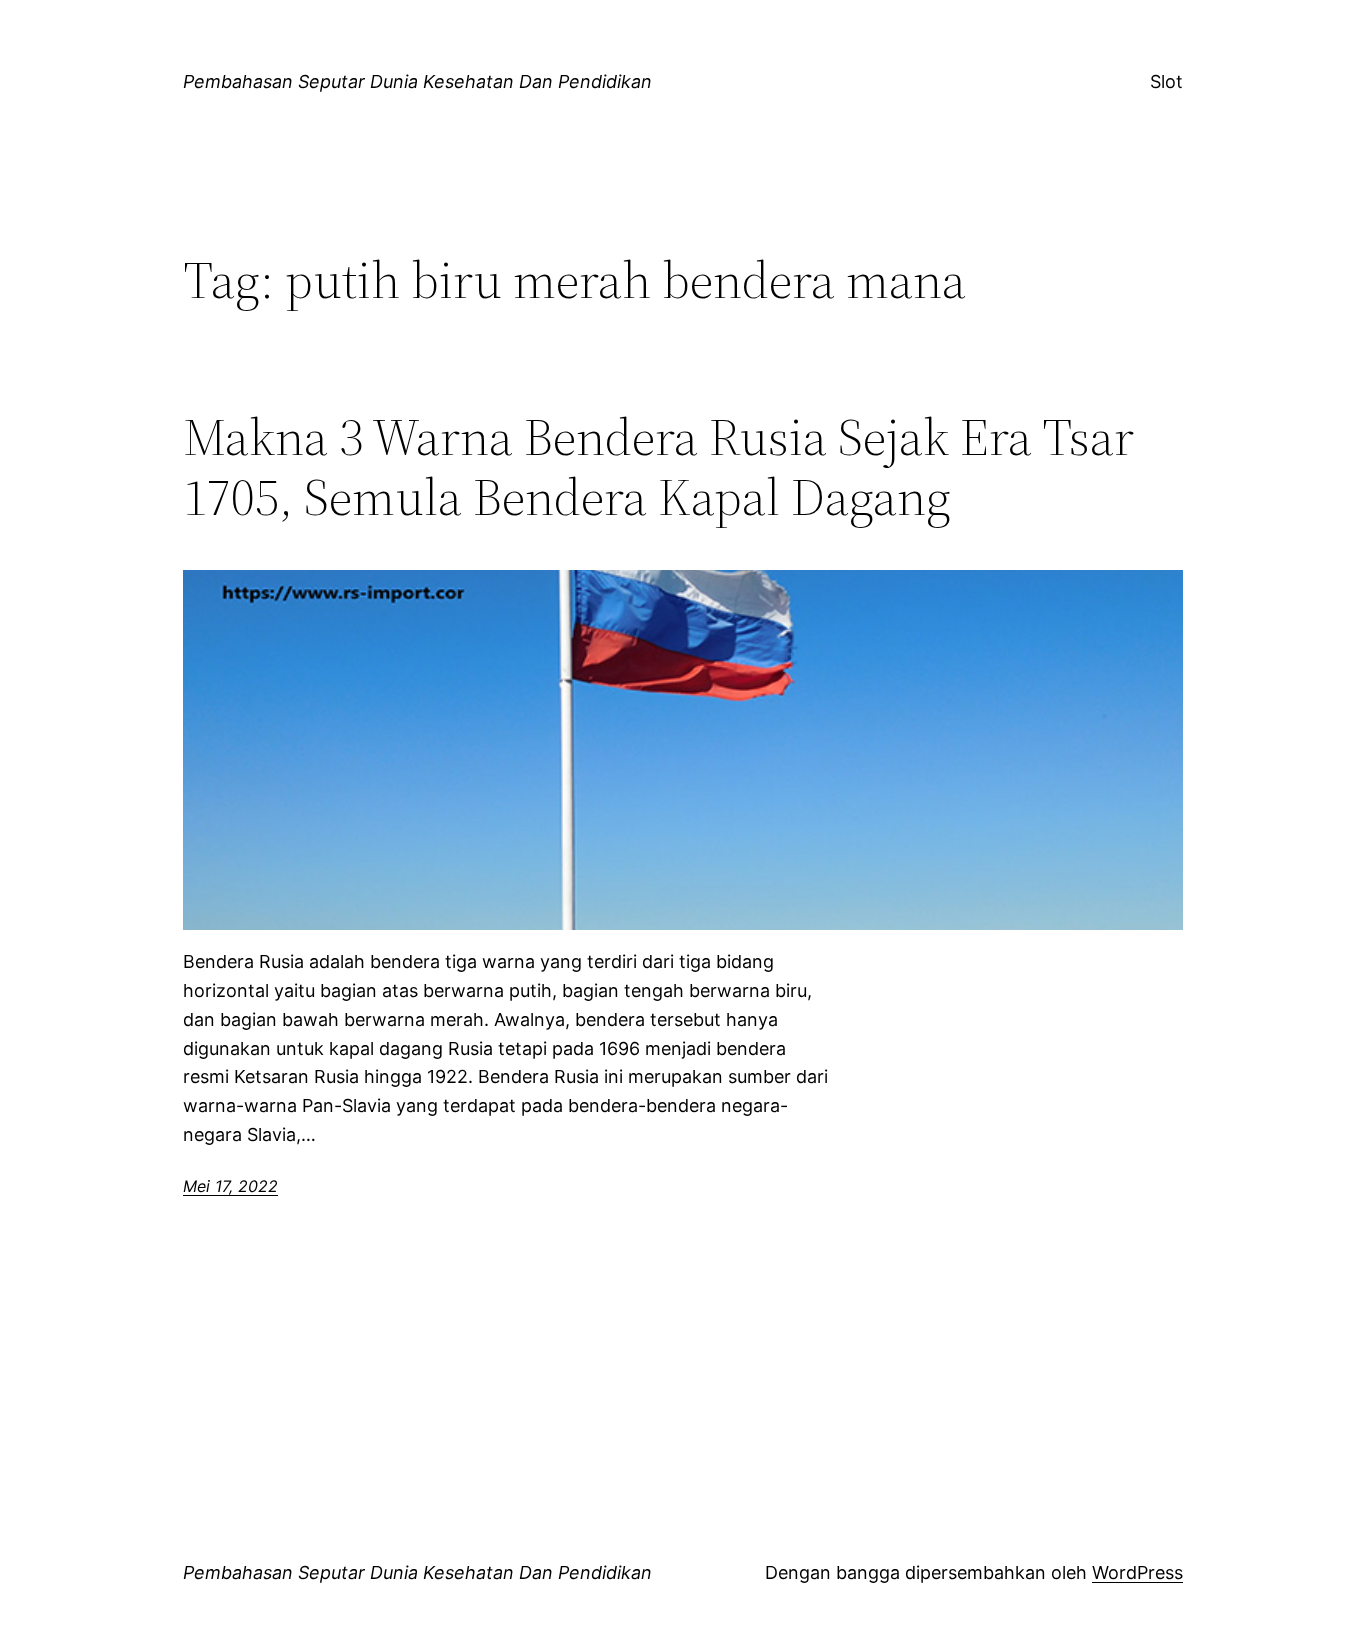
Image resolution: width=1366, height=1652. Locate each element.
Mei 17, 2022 (230, 1186)
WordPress (1137, 1572)
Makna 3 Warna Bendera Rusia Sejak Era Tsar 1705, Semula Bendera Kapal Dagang (658, 467)
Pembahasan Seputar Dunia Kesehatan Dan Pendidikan (417, 81)
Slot (1166, 81)
